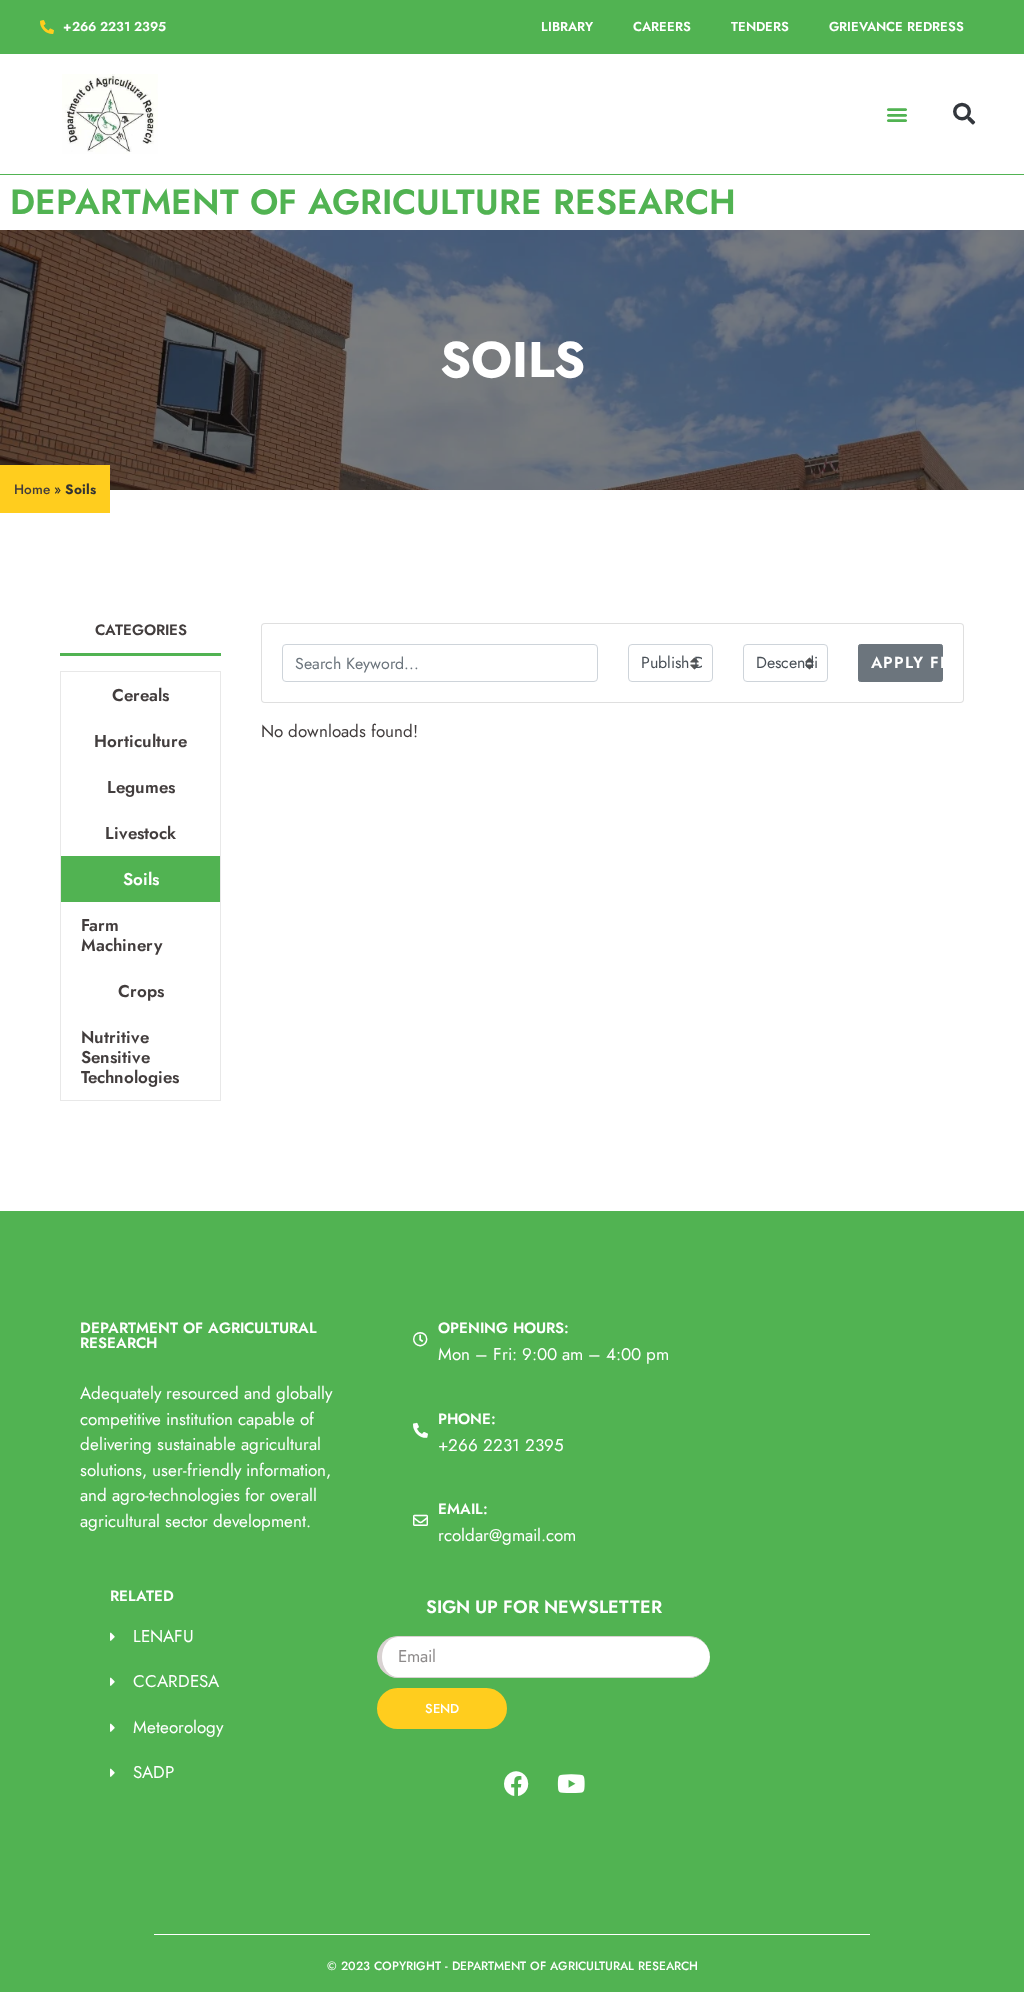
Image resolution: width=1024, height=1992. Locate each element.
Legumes (141, 787)
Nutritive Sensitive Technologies (130, 1057)
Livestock (140, 833)
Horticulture (140, 741)
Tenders (760, 26)
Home (32, 489)
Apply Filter (907, 662)
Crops (141, 991)
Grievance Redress (896, 26)
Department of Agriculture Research (373, 202)
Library (567, 26)
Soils (141, 879)
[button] (897, 114)
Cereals (140, 695)
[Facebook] (516, 1784)
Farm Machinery (121, 935)
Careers (662, 26)
